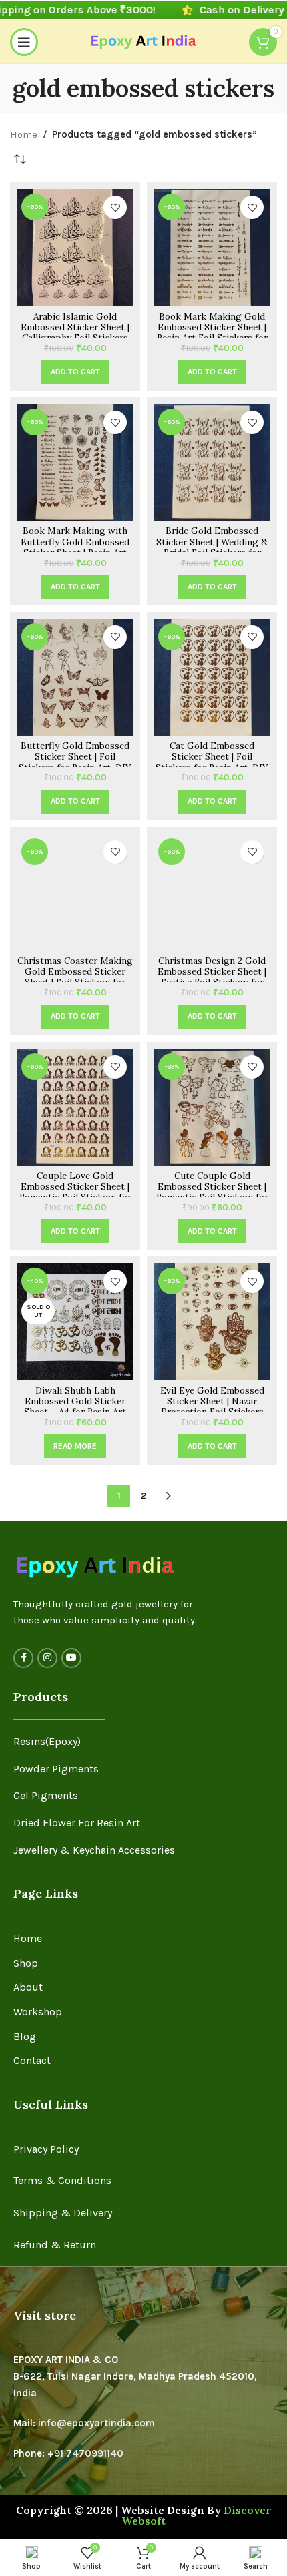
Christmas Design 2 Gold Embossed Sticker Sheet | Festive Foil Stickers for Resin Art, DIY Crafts (212, 977)
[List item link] (143, 1742)
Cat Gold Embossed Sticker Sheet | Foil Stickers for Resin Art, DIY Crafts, (212, 762)
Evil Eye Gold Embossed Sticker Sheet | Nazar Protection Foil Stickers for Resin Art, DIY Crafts (212, 1407)
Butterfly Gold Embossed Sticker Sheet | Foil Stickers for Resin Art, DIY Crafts (75, 762)
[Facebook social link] (23, 1658)
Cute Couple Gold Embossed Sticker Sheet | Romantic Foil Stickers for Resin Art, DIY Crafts (212, 1192)
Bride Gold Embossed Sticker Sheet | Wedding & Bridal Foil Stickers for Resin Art (212, 547)
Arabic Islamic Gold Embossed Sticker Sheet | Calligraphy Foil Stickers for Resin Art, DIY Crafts (75, 333)
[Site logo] (144, 41)
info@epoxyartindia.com (96, 2423)
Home (24, 134)
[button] (75, 372)
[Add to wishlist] (115, 207)
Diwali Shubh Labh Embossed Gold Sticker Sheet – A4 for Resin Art (75, 1401)
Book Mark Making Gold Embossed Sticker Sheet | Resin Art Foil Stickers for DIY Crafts (212, 333)
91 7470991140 (89, 2453)
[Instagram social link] (47, 1658)
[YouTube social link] (71, 1658)
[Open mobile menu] (24, 42)
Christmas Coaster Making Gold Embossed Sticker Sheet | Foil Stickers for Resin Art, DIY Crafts (75, 977)
